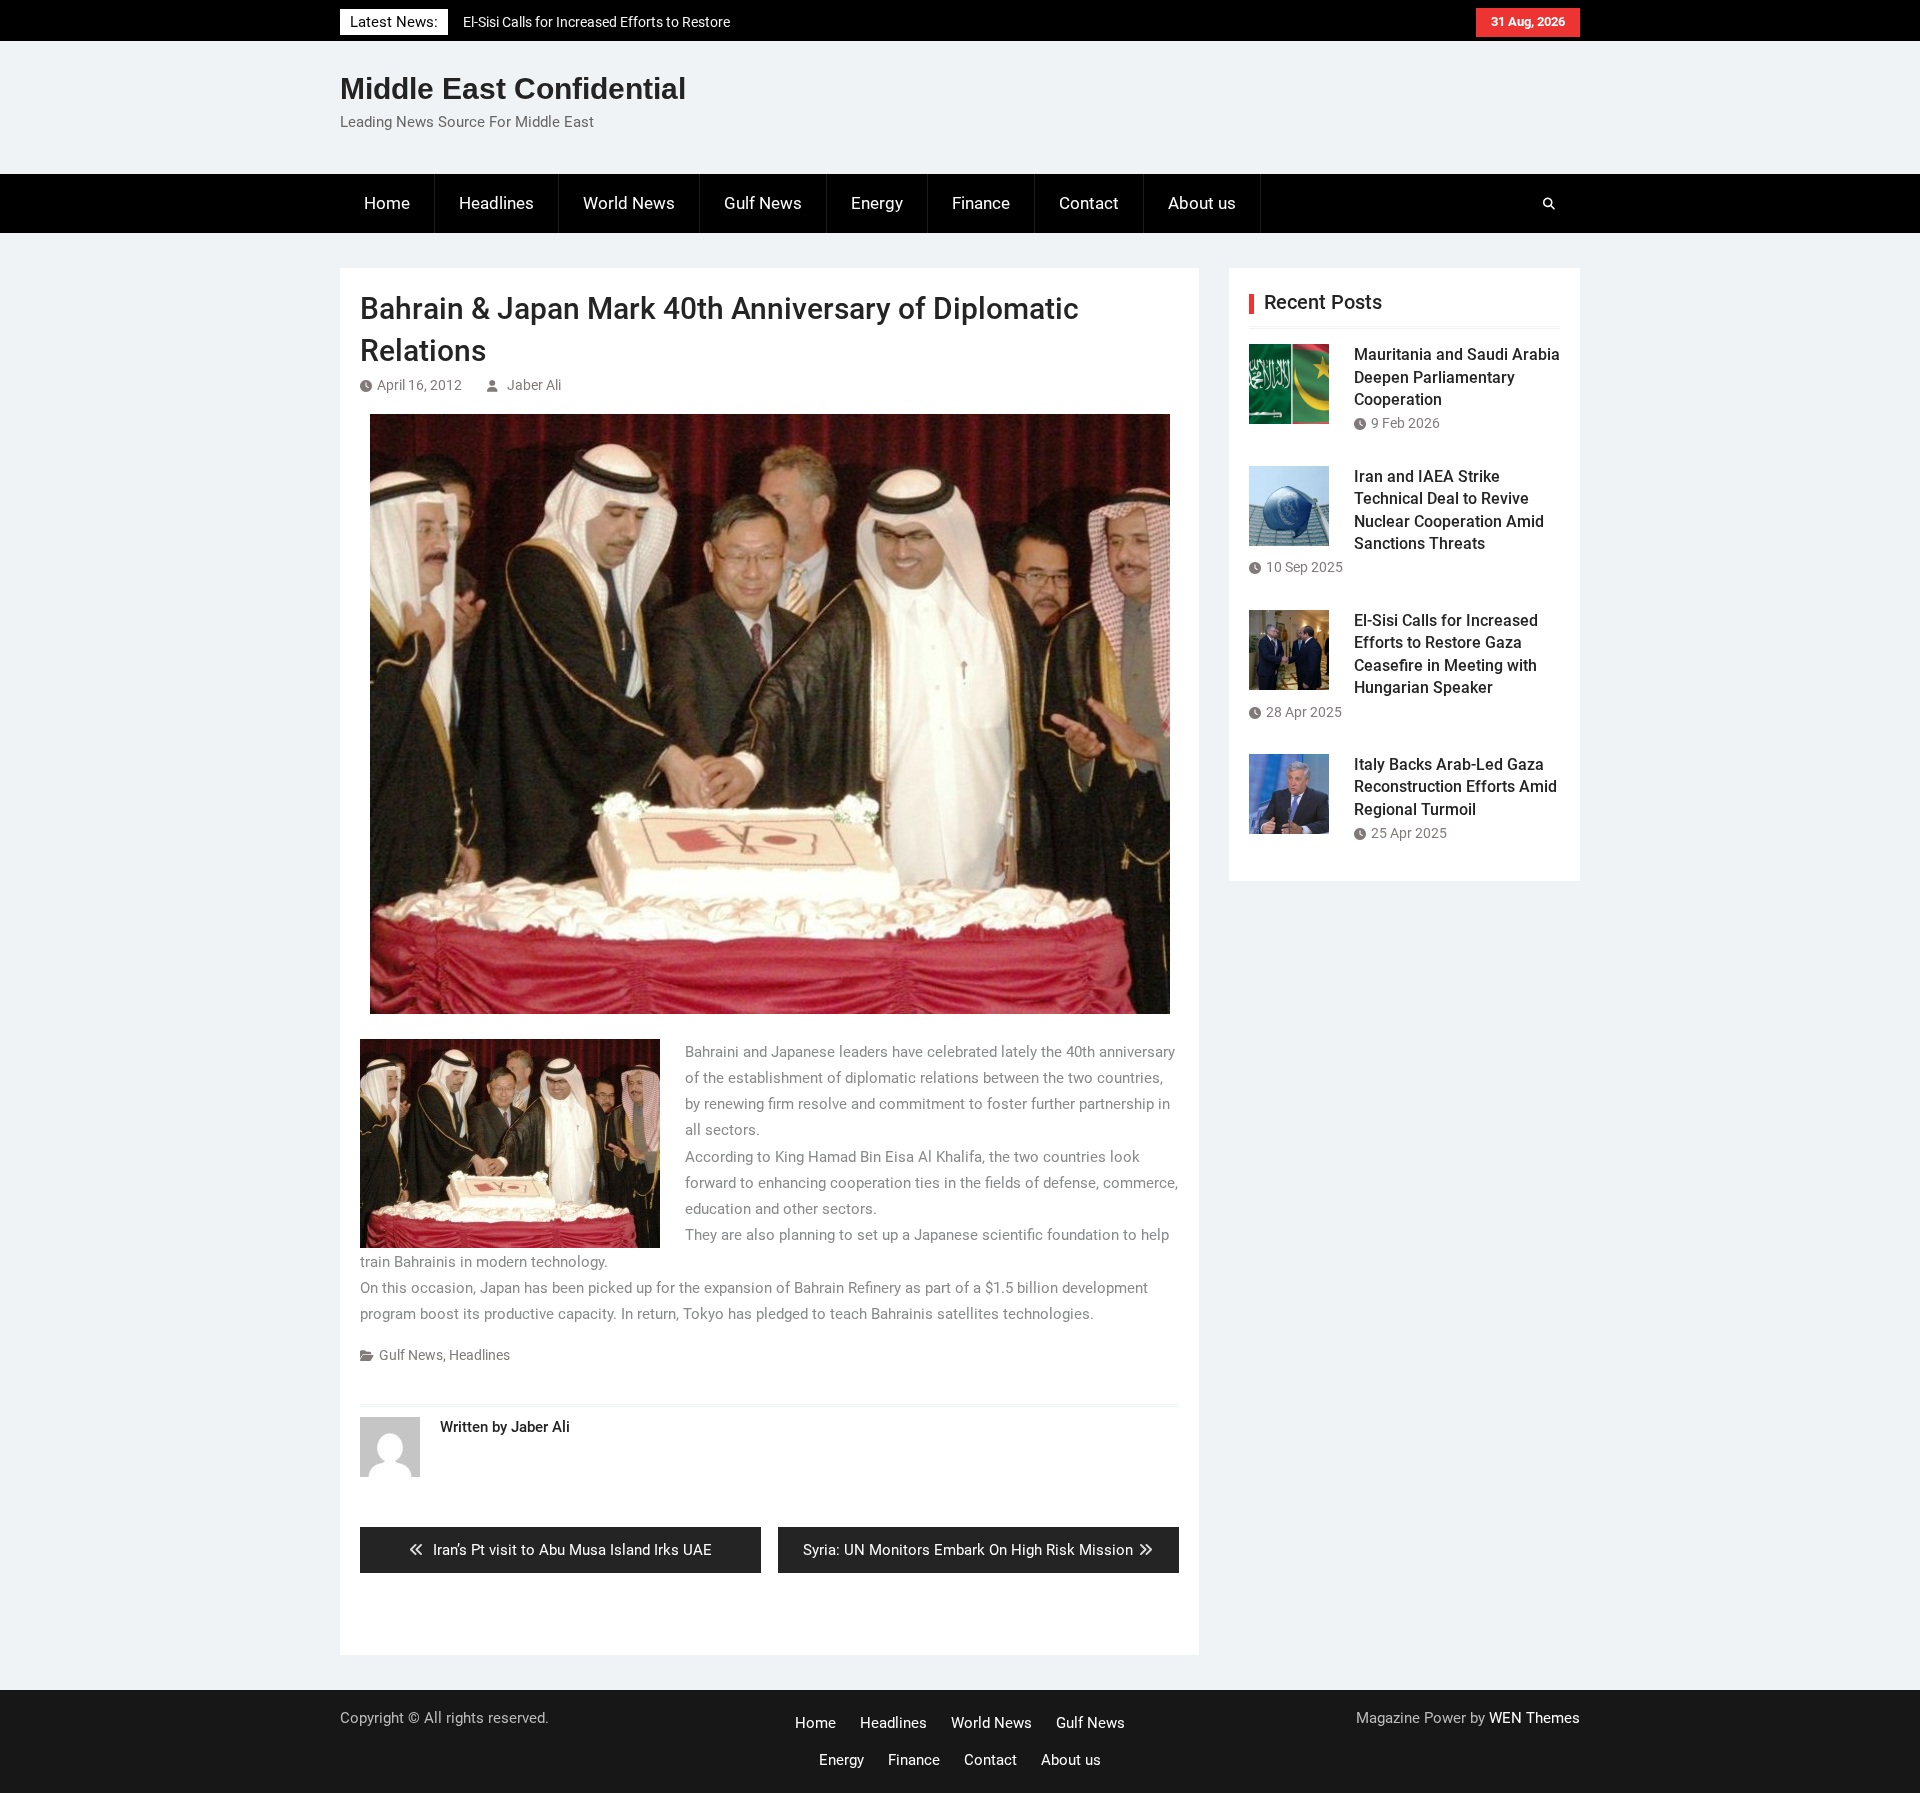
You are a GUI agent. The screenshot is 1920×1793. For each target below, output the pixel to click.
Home (387, 203)
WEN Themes (1534, 1718)
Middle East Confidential (513, 88)
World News (629, 203)
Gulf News (763, 203)
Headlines (496, 203)
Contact (1089, 203)
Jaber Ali (534, 385)
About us (1202, 203)
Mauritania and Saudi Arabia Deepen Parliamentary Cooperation (1457, 377)
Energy (877, 203)
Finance (981, 203)
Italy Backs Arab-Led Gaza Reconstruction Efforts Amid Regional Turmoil (1455, 787)
